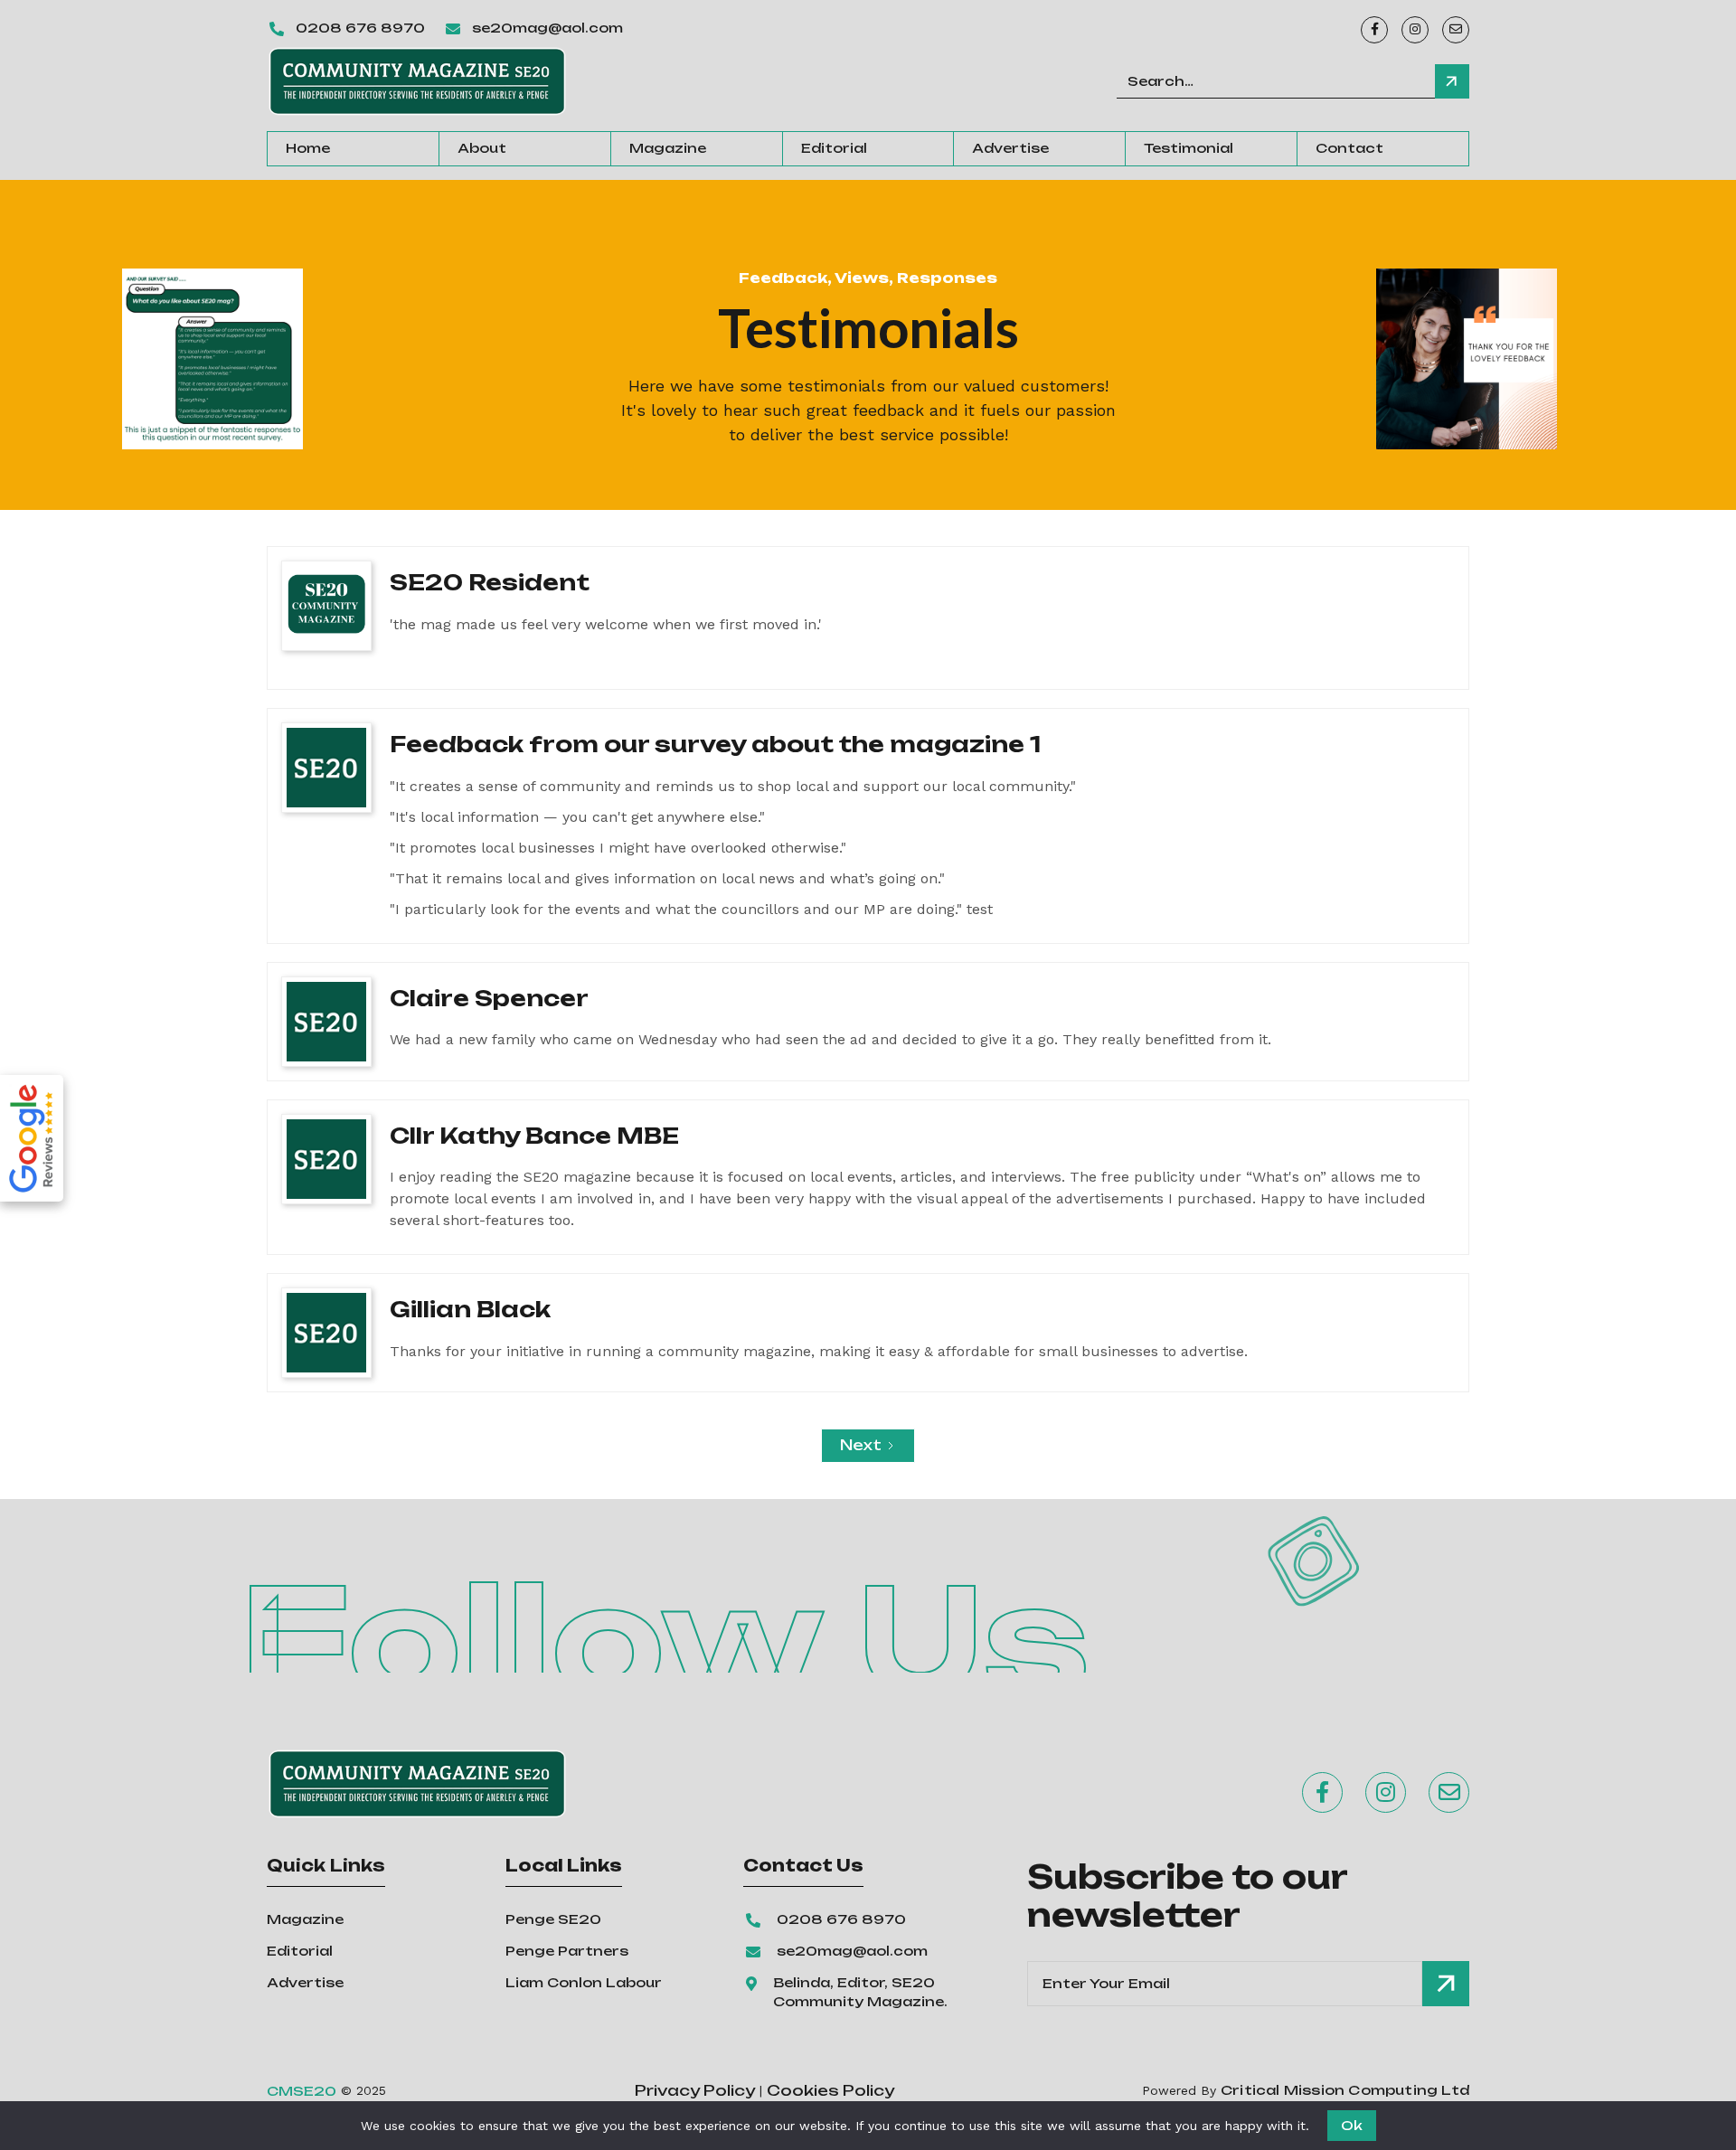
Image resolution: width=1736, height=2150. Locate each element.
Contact (1349, 148)
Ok (1352, 2125)
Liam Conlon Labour (584, 1982)
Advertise (1010, 148)
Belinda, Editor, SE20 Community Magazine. (860, 1992)
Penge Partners (567, 1951)
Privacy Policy (695, 2091)
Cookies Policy (830, 2091)
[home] (417, 81)
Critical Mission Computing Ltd (1345, 2090)
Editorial (834, 148)
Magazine (668, 148)
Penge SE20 (553, 1919)
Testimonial (1189, 148)
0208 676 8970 (360, 28)
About (482, 148)
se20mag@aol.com (547, 28)
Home (308, 148)
